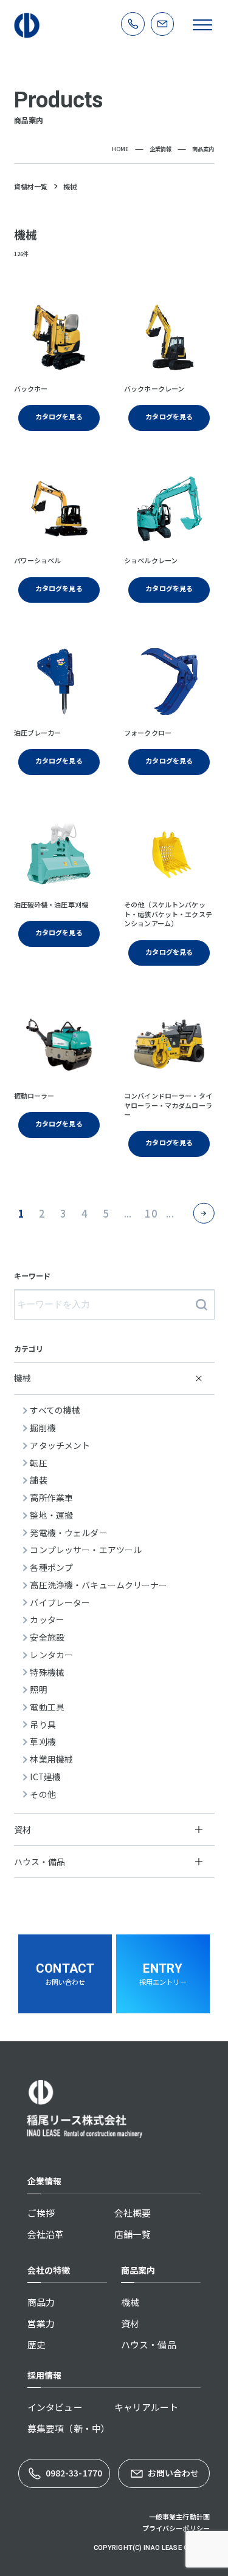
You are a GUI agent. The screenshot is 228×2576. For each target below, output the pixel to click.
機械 (130, 2302)
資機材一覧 (31, 187)
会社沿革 (46, 2234)
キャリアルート (147, 2407)
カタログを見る (59, 416)
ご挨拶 (41, 2213)
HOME (121, 149)
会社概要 (133, 2213)
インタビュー (55, 2407)
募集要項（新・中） (69, 2428)
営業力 (41, 2323)
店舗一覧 (133, 2234)
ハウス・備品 (149, 2344)
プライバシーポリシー (176, 2528)
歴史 (36, 2344)
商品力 (41, 2302)
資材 (130, 2323)
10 (151, 1213)
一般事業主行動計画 (179, 2517)
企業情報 (161, 149)
